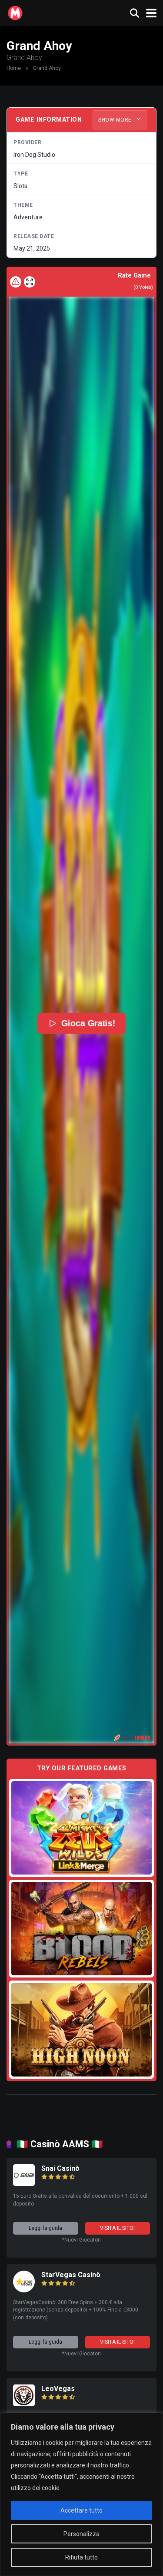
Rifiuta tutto (81, 2557)
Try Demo (82, 1827)
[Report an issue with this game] (16, 282)
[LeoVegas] (24, 2404)
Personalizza (81, 2534)
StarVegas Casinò (71, 2275)
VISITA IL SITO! (117, 2228)
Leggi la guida (45, 2228)
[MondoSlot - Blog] (15, 12)
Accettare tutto (81, 2510)
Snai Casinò (60, 2168)
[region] (81, 2494)
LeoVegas (58, 2389)
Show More (116, 120)
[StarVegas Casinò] (24, 2290)
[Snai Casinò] (24, 2184)
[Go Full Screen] (30, 282)
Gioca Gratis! (88, 1023)
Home (14, 68)
